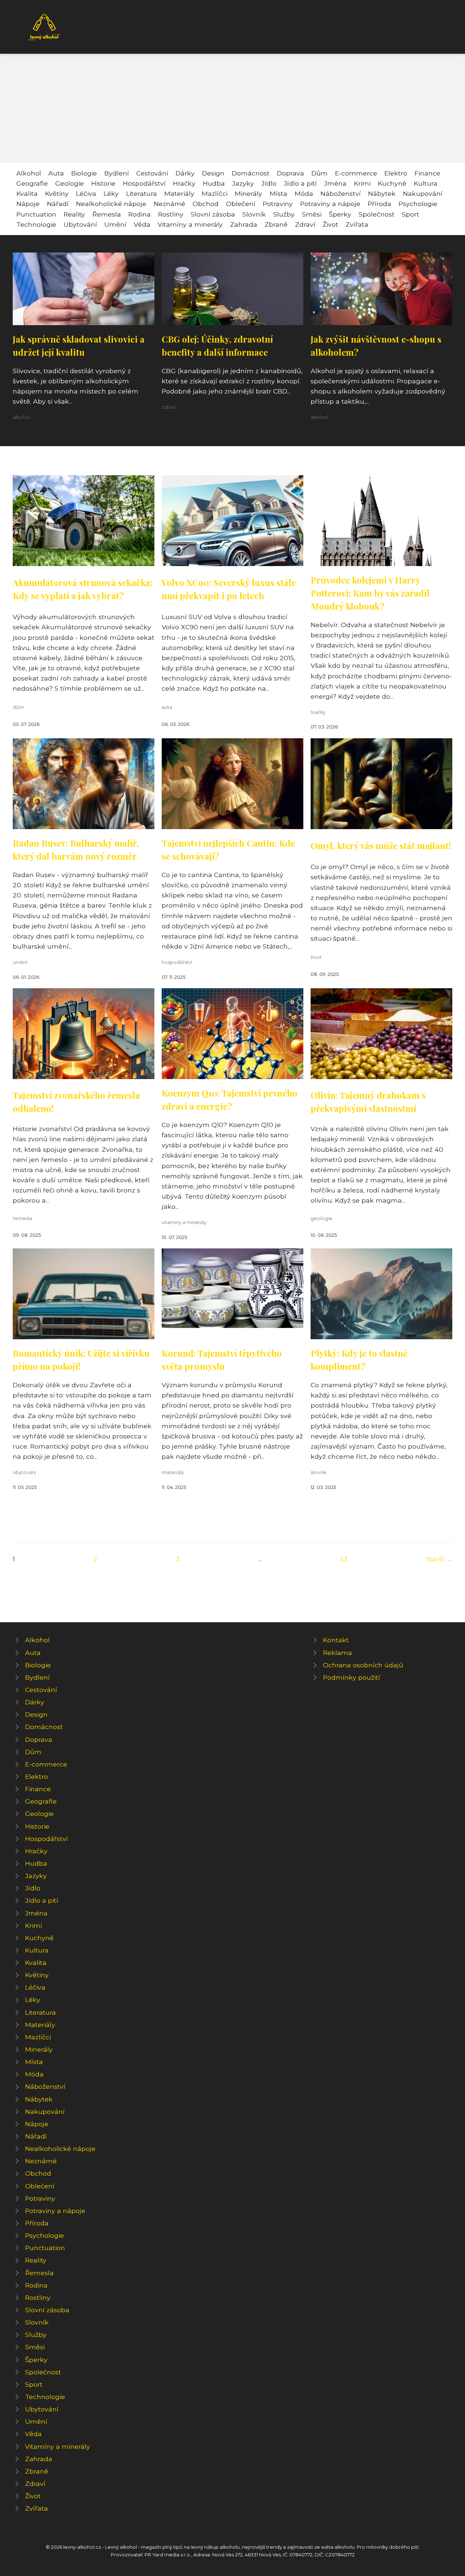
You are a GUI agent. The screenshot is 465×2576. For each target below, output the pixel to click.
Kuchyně (392, 183)
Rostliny (171, 214)
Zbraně (276, 224)
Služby (284, 214)
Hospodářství (144, 183)
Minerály (248, 193)
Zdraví (305, 224)
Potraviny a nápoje (330, 204)
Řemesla (107, 214)
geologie (322, 1218)
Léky (111, 193)
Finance (427, 173)
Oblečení (241, 204)
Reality (74, 214)
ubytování (24, 1472)
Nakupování (423, 193)
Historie (103, 183)
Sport (411, 214)
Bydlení (117, 173)
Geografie (32, 183)
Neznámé (169, 204)
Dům (320, 173)
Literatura (141, 193)
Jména (335, 183)
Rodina (139, 214)
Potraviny (278, 204)
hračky (318, 712)
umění (20, 962)
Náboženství (341, 193)
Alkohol (29, 173)
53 (344, 1559)
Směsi (312, 214)
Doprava (290, 173)
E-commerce (356, 173)
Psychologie (418, 204)
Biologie (84, 173)
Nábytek (382, 193)
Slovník (254, 214)
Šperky (340, 214)
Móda (304, 193)
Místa (278, 193)
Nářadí (58, 204)
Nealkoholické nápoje (111, 204)
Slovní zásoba (213, 214)
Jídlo (269, 183)
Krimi (362, 183)
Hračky (184, 183)
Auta (56, 173)
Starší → (439, 1559)
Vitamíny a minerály (190, 224)
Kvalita (27, 193)
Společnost (377, 214)
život (316, 957)
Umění (115, 224)
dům (18, 707)
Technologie (36, 224)
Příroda (379, 204)
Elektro (396, 173)
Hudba (214, 183)
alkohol (21, 417)
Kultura (426, 183)
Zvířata (357, 224)
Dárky (185, 173)
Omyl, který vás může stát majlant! (381, 845)
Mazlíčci (215, 193)
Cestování (152, 173)
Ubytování (80, 224)
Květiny (57, 193)
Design (213, 173)
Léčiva (86, 193)
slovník (318, 1472)
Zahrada (244, 224)
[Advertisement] (232, 108)
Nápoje (28, 204)
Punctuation (36, 214)
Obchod (206, 204)
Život (330, 224)
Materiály (179, 193)
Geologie (70, 183)
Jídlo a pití (300, 183)
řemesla (22, 1218)
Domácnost (251, 173)
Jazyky (243, 183)
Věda (142, 224)
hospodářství (177, 962)
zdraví (169, 407)
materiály (173, 1472)
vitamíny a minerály (184, 1222)
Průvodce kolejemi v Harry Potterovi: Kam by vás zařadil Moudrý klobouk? (370, 593)
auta (167, 707)
